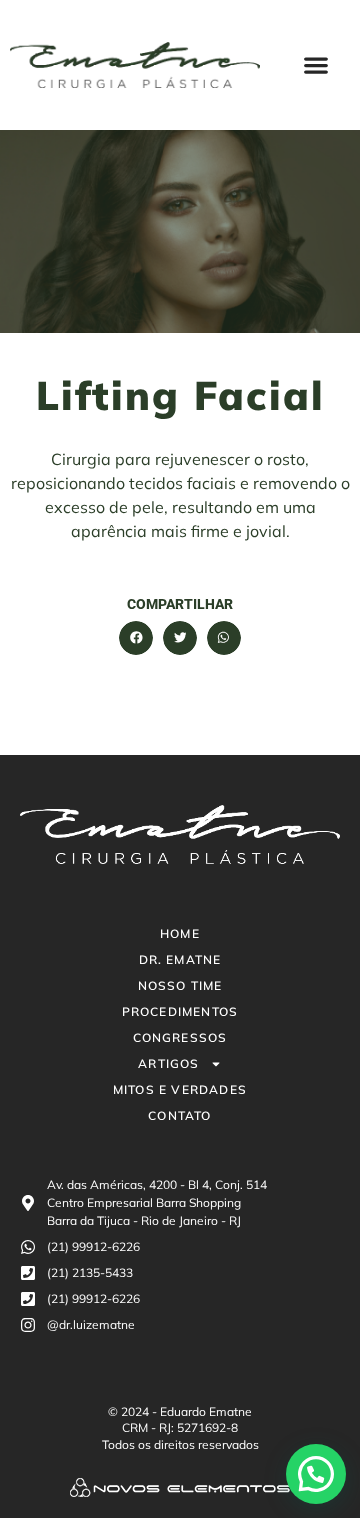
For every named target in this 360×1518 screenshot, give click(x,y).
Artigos (168, 1063)
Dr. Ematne (180, 959)
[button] (316, 65)
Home (180, 933)
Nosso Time (180, 985)
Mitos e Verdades (180, 1089)
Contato (179, 1115)
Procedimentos (180, 1011)
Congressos (180, 1037)
